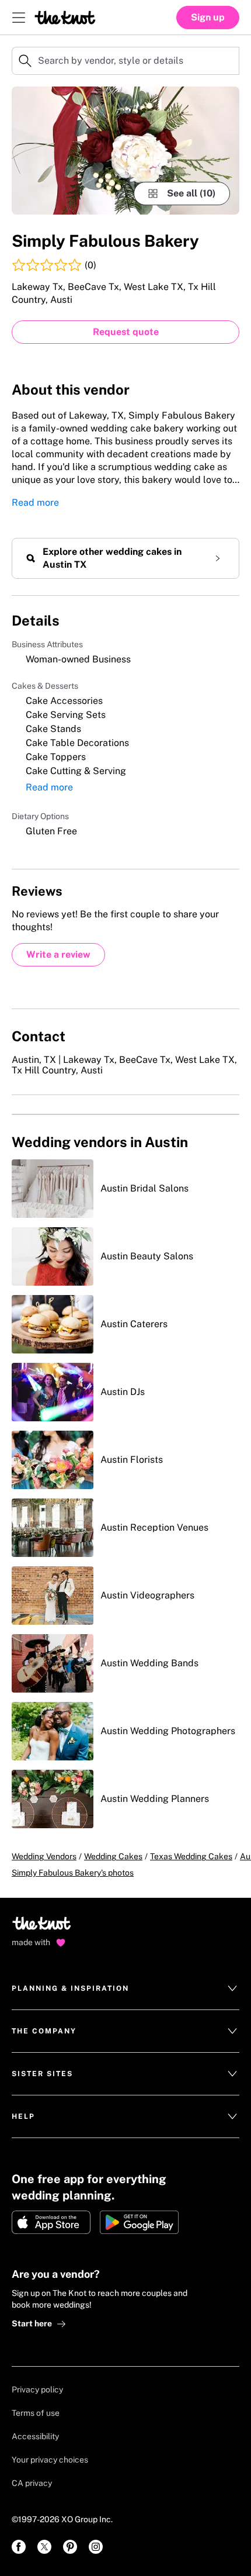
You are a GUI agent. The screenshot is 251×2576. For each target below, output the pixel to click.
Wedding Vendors (44, 1856)
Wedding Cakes (113, 1856)
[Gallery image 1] (125, 151)
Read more (35, 503)
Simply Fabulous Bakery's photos (73, 1873)
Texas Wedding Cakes (191, 1856)
